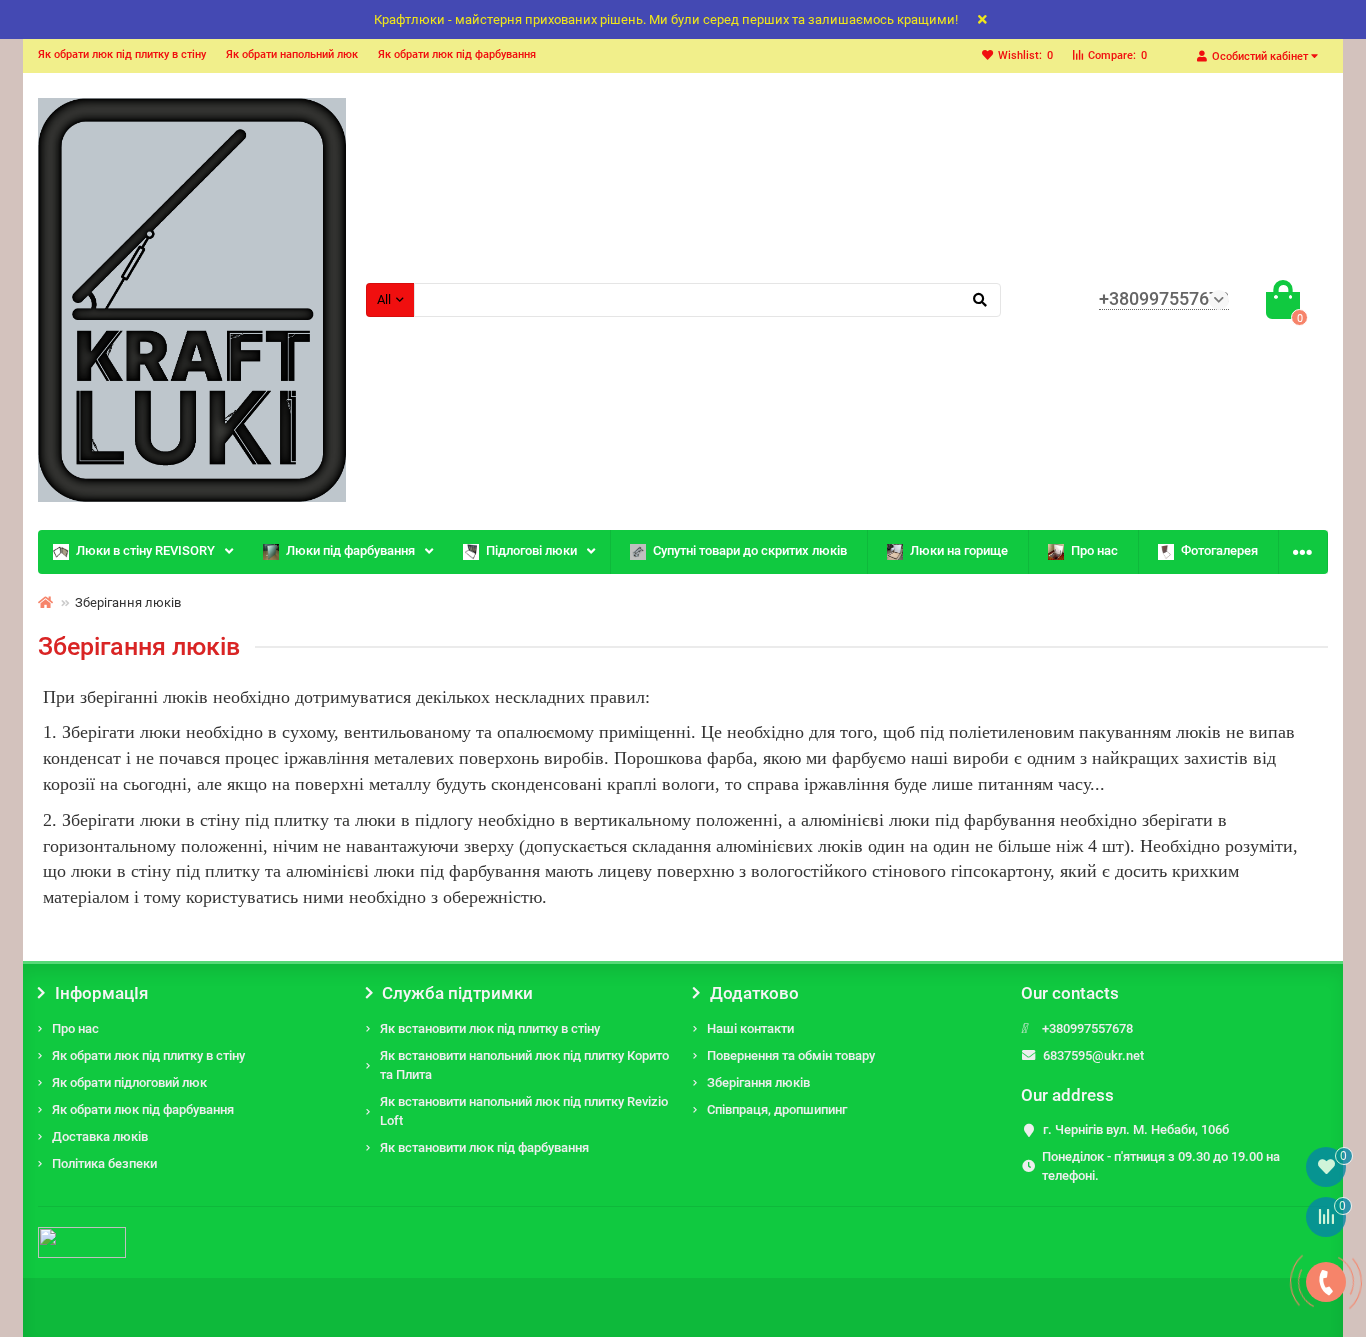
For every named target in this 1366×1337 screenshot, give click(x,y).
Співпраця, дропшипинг (777, 1109)
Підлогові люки (531, 550)
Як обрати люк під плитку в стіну (122, 54)
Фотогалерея (1219, 550)
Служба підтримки (457, 993)
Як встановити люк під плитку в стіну (490, 1028)
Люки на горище (959, 550)
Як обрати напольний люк (292, 54)
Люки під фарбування (350, 550)
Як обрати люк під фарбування (457, 54)
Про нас (1094, 550)
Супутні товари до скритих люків (750, 550)
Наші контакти (750, 1028)
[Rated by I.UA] (82, 1241)
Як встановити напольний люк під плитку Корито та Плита (524, 1065)
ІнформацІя (101, 993)
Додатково (754, 993)
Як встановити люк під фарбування (484, 1147)
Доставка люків (100, 1136)
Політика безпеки (104, 1163)
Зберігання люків (758, 1082)
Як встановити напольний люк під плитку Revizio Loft (524, 1111)
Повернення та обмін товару (791, 1055)
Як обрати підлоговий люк (129, 1082)
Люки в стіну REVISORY (145, 550)
